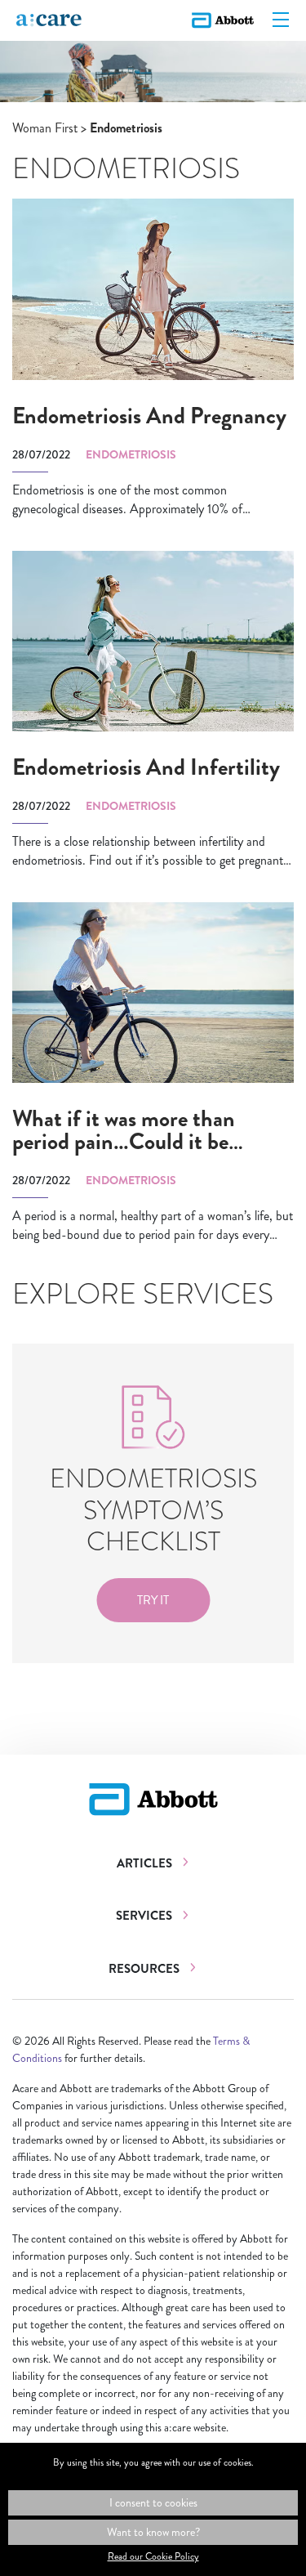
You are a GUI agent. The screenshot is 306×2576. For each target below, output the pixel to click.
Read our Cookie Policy (153, 2556)
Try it (153, 1600)
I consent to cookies (153, 2502)
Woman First (45, 128)
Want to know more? (153, 2532)
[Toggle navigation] (281, 20)
